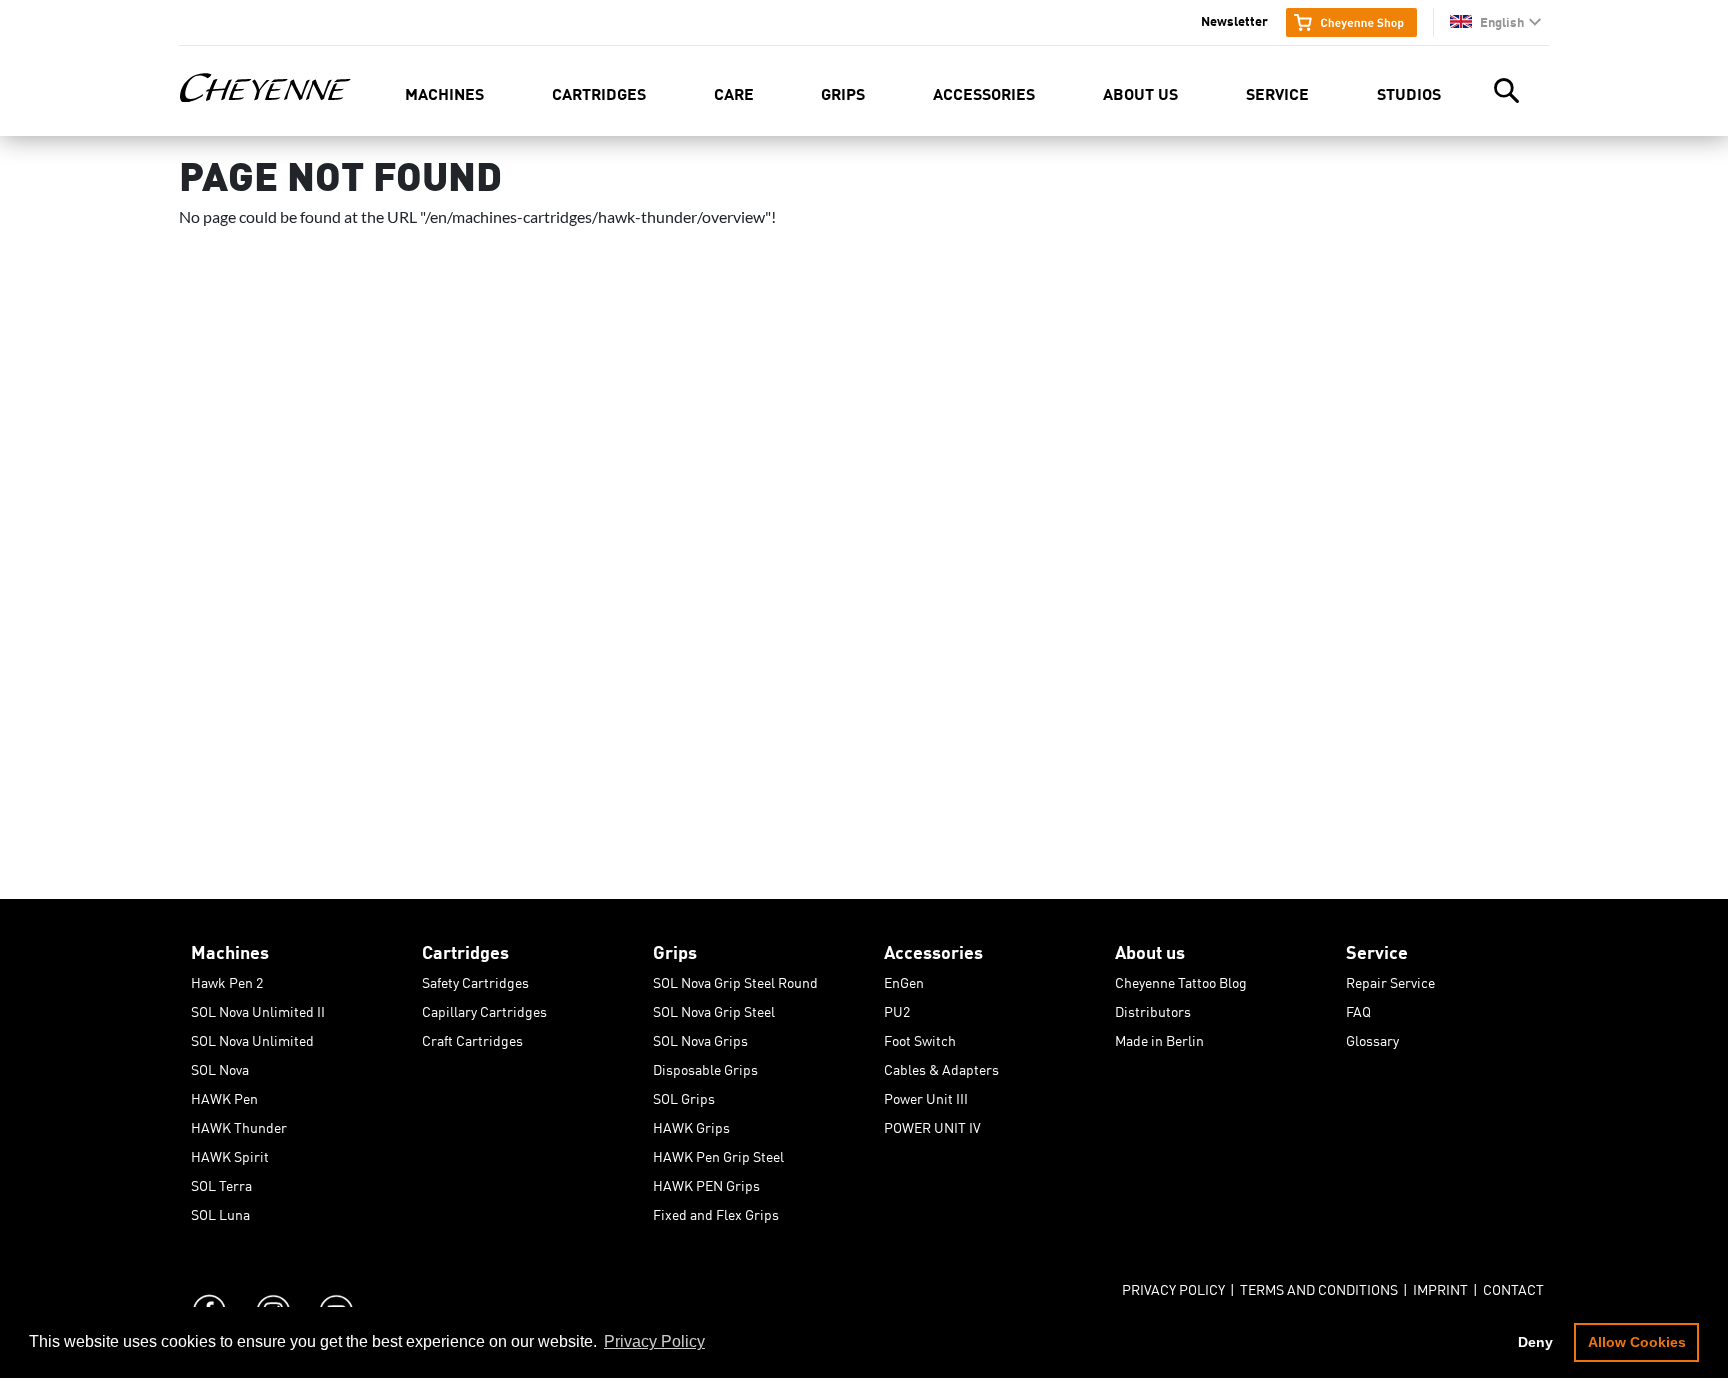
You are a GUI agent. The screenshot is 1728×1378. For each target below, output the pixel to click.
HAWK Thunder (239, 1124)
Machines (444, 92)
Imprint (1440, 1286)
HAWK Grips (691, 1124)
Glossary (1372, 1037)
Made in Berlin (1159, 1037)
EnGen (904, 979)
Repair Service (1390, 979)
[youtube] (335, 1292)
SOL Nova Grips (700, 1037)
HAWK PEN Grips (706, 1182)
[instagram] (272, 1292)
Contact (1513, 1286)
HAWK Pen (224, 1095)
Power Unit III (926, 1095)
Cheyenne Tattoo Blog (1181, 979)
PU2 (897, 1008)
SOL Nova (220, 1066)
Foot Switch (920, 1037)
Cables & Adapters (941, 1066)
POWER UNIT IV (932, 1124)
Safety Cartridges (475, 979)
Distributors (1153, 1008)
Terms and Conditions (1319, 1286)
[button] (1495, 21)
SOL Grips (684, 1095)
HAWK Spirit (230, 1153)
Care (734, 92)
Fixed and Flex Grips (716, 1211)
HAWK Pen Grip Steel (718, 1153)
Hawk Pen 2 (227, 979)
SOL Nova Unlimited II (258, 1008)
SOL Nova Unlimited (252, 1037)
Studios (1409, 92)
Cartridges (599, 92)
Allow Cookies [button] (1637, 1342)
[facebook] (209, 1292)
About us (1140, 92)
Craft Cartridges (472, 1037)
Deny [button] (1535, 1342)
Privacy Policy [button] (654, 1341)
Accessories (984, 92)
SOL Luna (220, 1211)
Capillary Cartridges (484, 1008)
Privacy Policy (1173, 1286)
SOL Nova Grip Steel (714, 1008)
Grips (843, 92)
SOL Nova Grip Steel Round (735, 979)
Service (1277, 92)
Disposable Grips (705, 1066)
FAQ (1358, 1008)
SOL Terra (221, 1182)
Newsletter (1234, 20)
